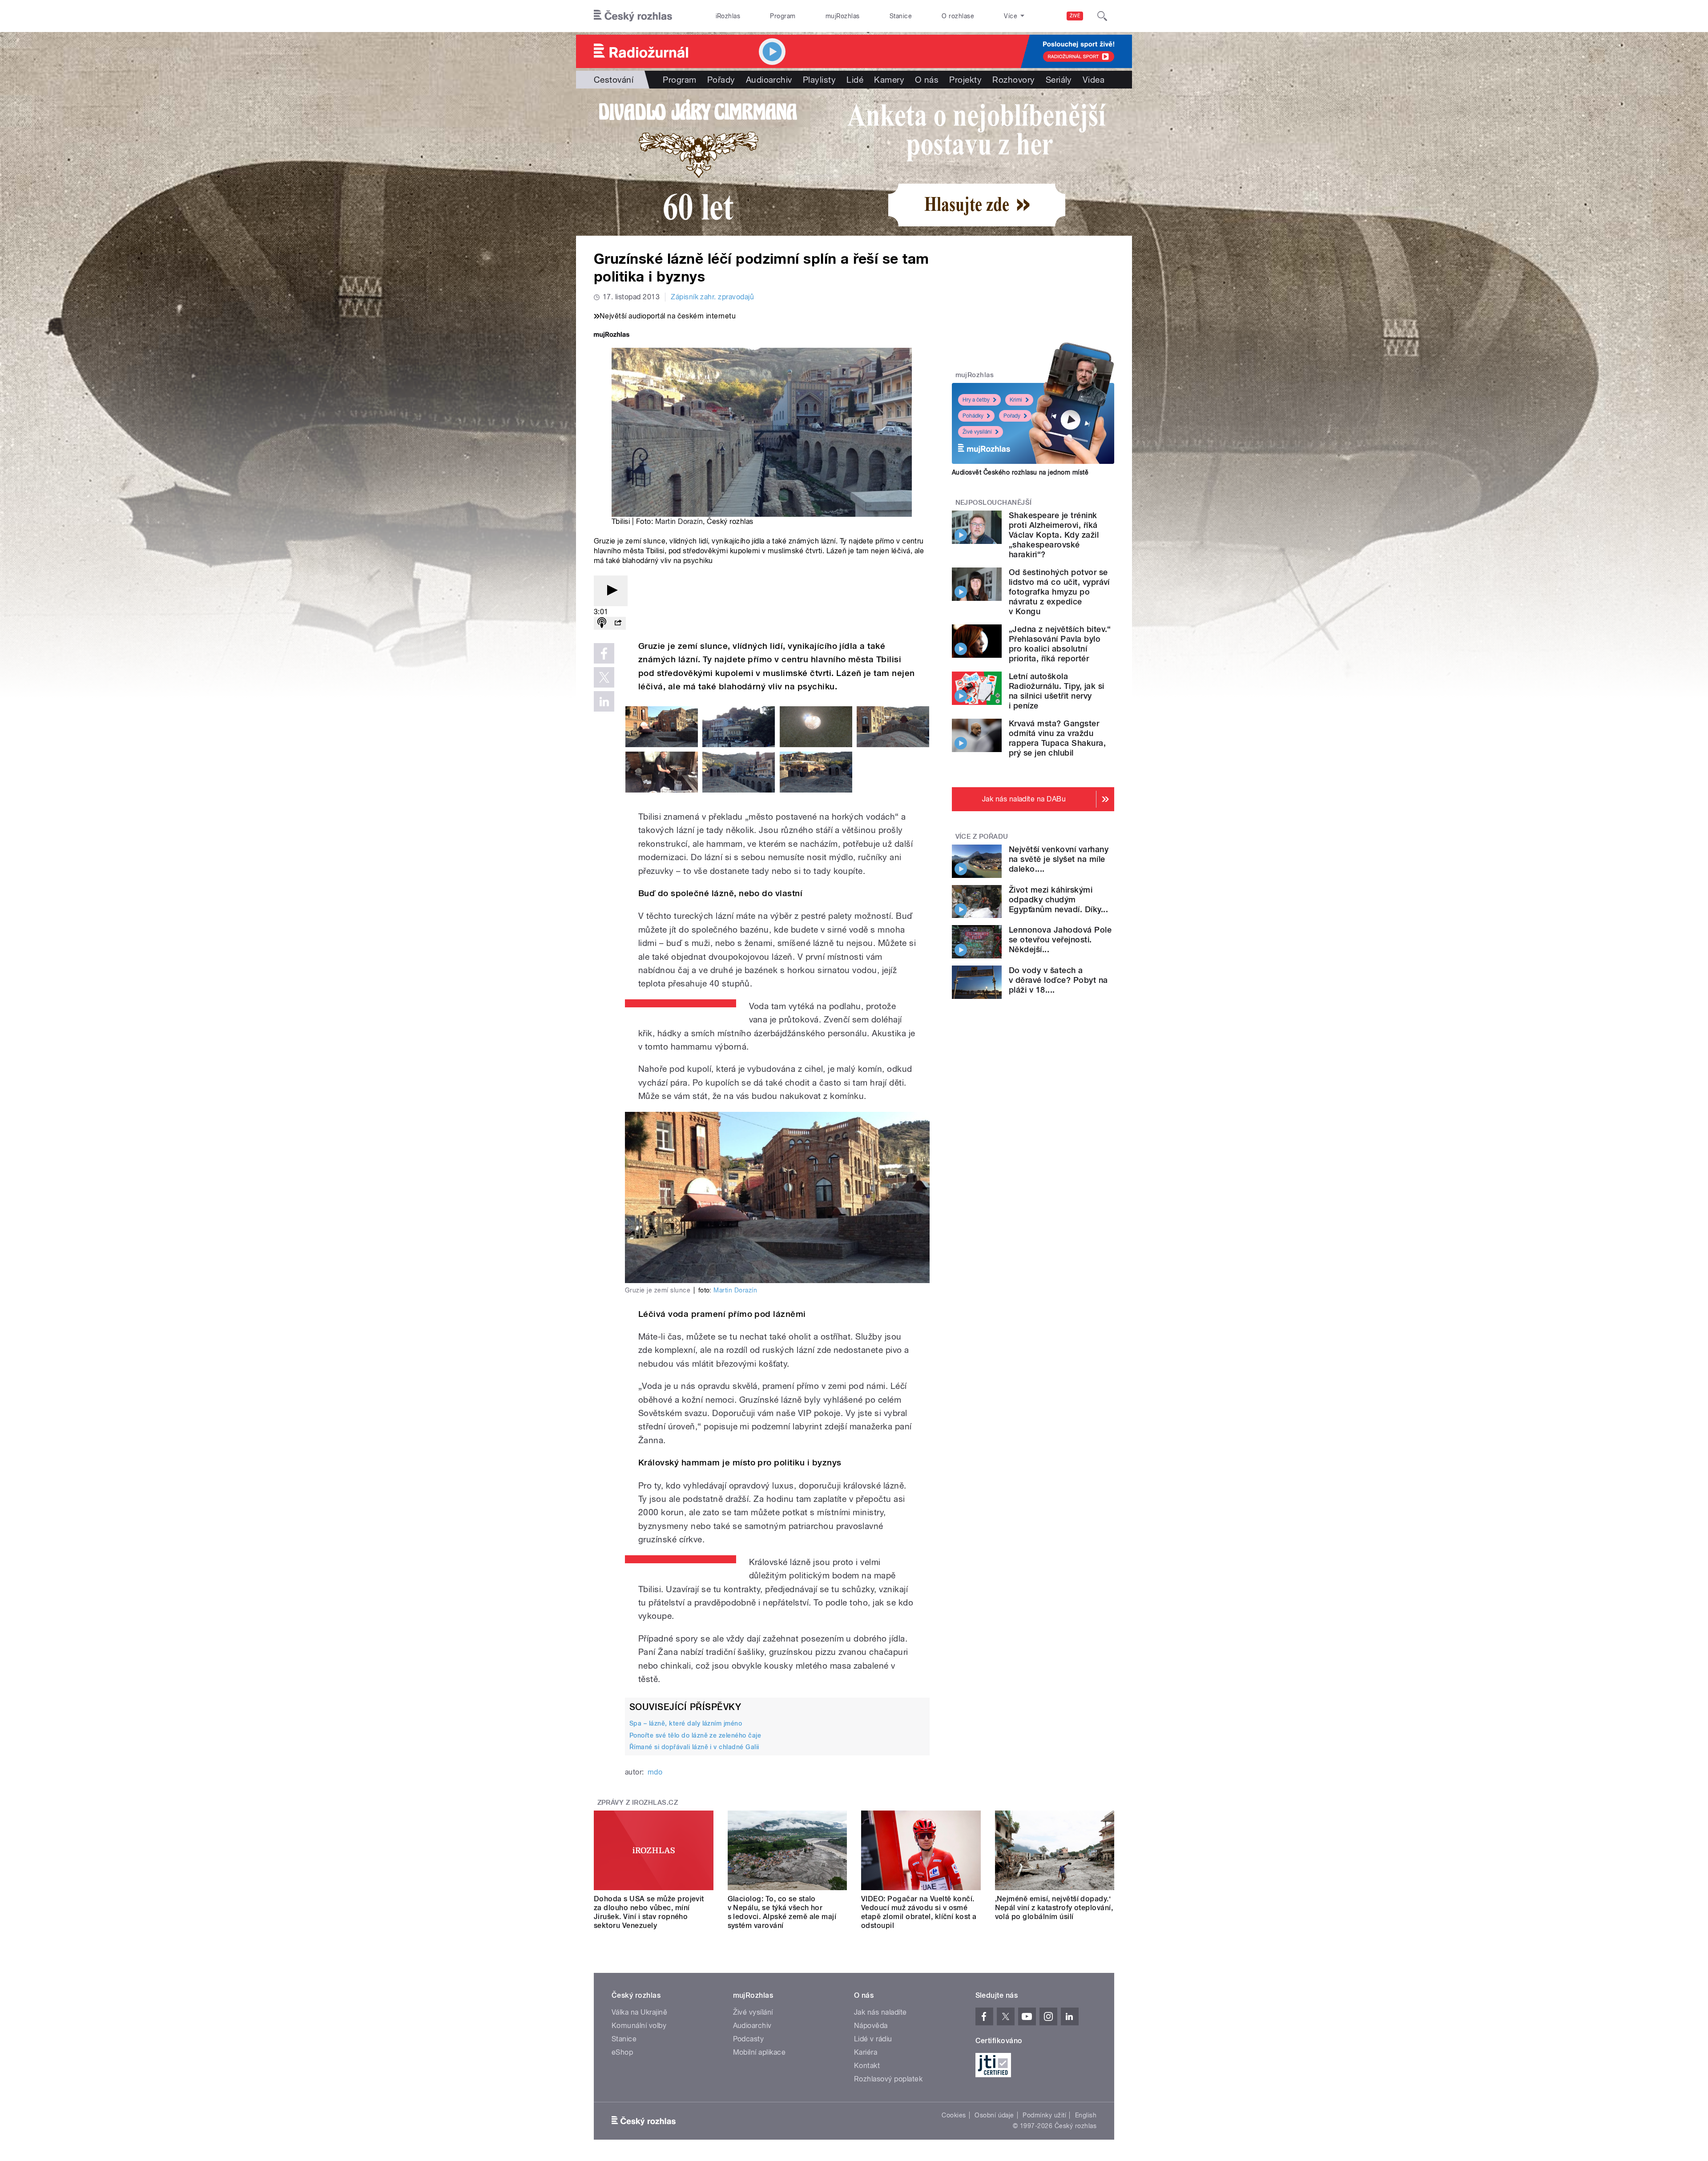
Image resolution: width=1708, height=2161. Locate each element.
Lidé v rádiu (873, 2039)
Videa (1094, 80)
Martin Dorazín (679, 521)
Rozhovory (1013, 80)
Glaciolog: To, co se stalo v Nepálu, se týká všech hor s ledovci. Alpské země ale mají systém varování (782, 1912)
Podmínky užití (1044, 2115)
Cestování (614, 80)
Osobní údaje (994, 2115)
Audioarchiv (769, 80)
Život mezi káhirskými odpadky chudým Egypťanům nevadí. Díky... (1058, 899)
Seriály (1059, 80)
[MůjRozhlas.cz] (612, 336)
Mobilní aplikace (759, 2052)
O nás (927, 80)
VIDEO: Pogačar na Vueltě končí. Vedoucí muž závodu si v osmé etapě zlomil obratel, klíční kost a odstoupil (919, 1912)
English (1086, 2115)
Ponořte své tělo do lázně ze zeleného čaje (695, 1735)
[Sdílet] (618, 623)
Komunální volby (639, 2026)
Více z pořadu (982, 837)
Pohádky (973, 416)
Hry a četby (976, 400)
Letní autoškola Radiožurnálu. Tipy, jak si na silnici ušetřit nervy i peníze (1056, 691)
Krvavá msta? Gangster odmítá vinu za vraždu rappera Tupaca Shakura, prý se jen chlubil (1057, 738)
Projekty (965, 80)
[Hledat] (1102, 16)
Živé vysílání (977, 432)
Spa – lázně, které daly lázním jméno (686, 1723)
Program (783, 16)
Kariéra (866, 2052)
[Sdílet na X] (604, 677)
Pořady (721, 80)
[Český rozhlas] (633, 16)
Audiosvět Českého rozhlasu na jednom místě (1020, 472)
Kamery (889, 80)
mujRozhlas (843, 16)
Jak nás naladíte (880, 2012)
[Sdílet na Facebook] (604, 653)
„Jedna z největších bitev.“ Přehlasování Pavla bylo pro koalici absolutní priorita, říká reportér (1060, 644)
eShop (622, 2052)
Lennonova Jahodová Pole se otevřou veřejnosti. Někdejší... (1060, 940)
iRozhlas (728, 16)
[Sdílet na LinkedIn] (604, 701)
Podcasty (749, 2039)
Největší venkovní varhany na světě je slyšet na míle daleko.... (1059, 859)
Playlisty (819, 80)
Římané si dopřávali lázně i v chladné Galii (694, 1747)
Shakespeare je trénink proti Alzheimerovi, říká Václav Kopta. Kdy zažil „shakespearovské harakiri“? (1054, 535)
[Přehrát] (611, 591)
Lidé (855, 80)
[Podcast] (602, 623)
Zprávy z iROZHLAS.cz (638, 1803)
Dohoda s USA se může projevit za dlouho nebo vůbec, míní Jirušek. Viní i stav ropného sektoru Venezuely (649, 1912)
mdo (655, 1772)
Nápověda (871, 2026)
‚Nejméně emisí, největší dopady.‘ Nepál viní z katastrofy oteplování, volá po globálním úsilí (1054, 1908)
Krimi (1016, 400)
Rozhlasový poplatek (888, 2079)
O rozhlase (958, 16)
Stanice (901, 16)
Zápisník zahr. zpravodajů (712, 297)
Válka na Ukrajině (639, 2012)
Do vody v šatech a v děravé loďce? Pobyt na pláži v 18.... (1058, 980)
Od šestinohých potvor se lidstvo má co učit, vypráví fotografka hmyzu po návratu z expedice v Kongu (1059, 592)
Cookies (954, 2115)
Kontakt (867, 2066)
